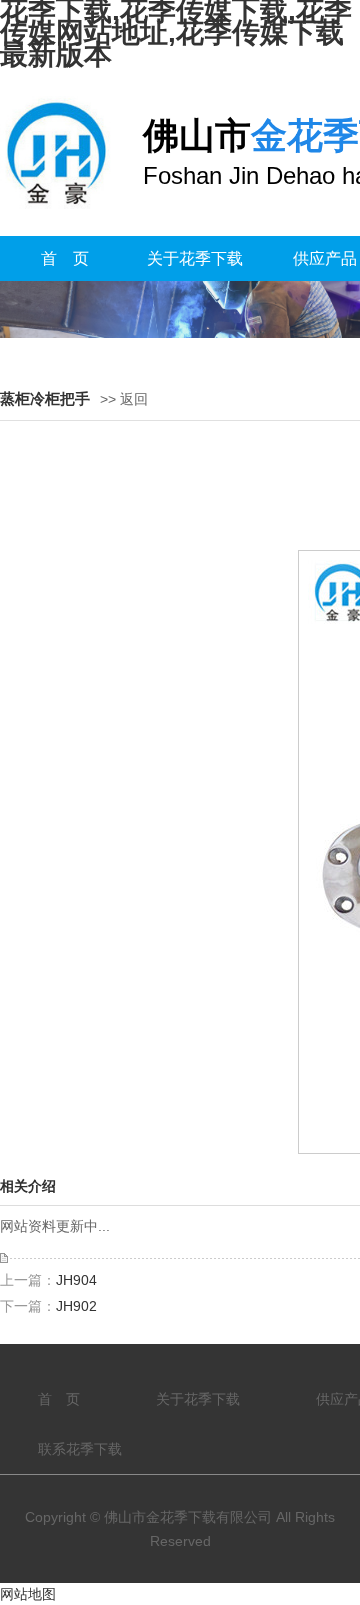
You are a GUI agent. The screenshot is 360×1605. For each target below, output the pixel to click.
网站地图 (28, 1594)
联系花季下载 (80, 1449)
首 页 (65, 258)
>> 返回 (124, 399)
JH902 (76, 1306)
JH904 (76, 1280)
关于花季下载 (195, 258)
